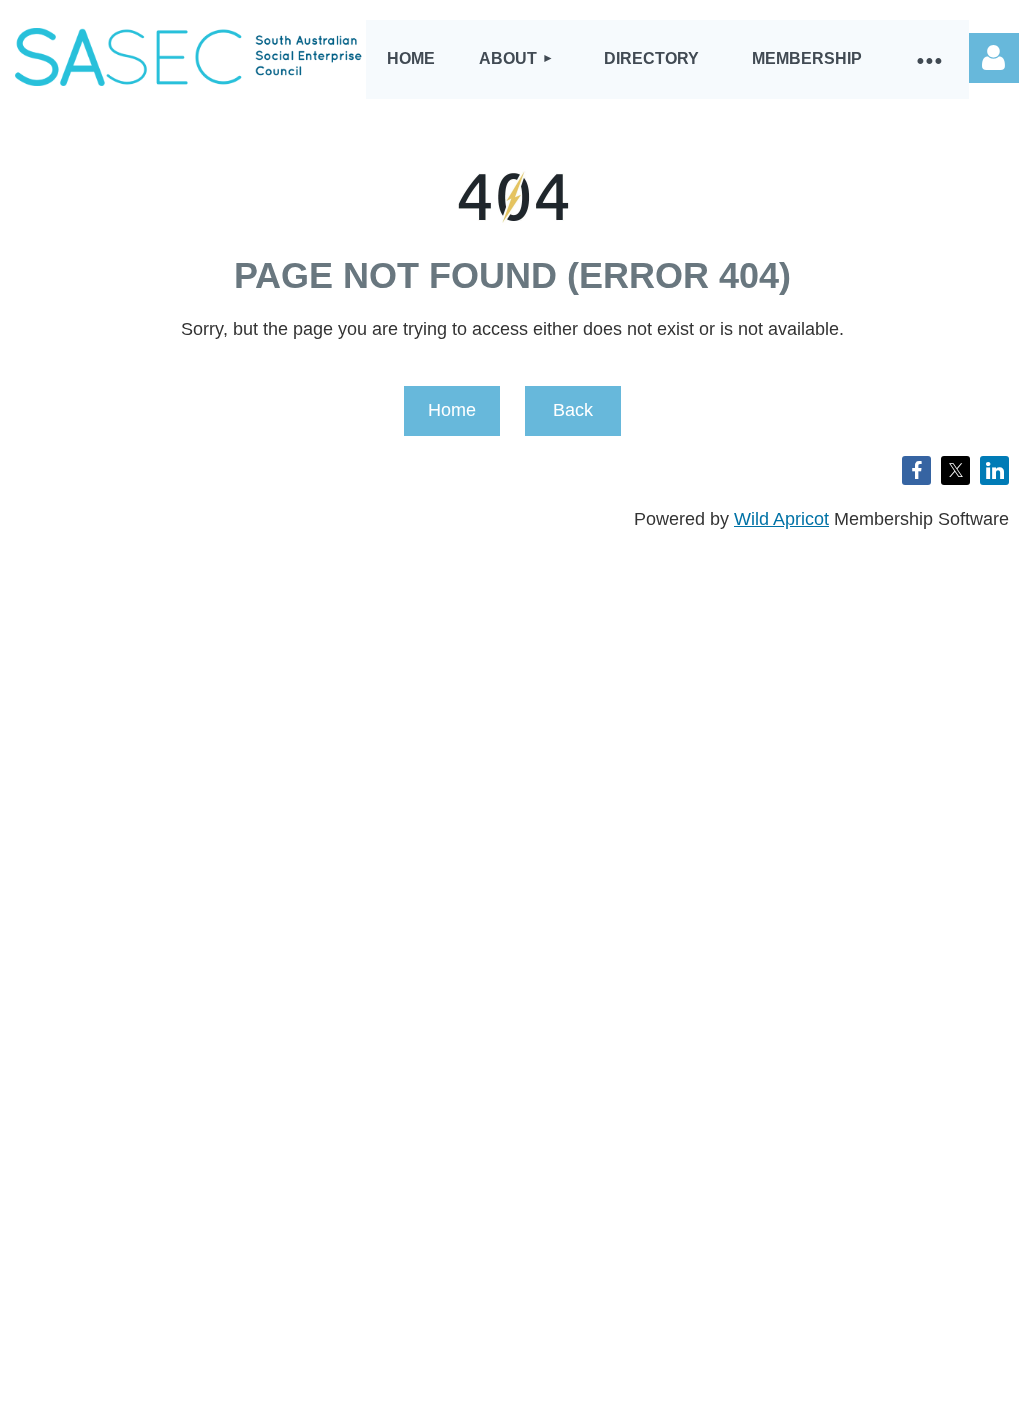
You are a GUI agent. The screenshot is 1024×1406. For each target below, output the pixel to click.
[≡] (929, 59)
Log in (994, 58)
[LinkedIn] (994, 470)
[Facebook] (916, 470)
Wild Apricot (781, 519)
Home (452, 410)
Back (573, 410)
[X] (955, 470)
